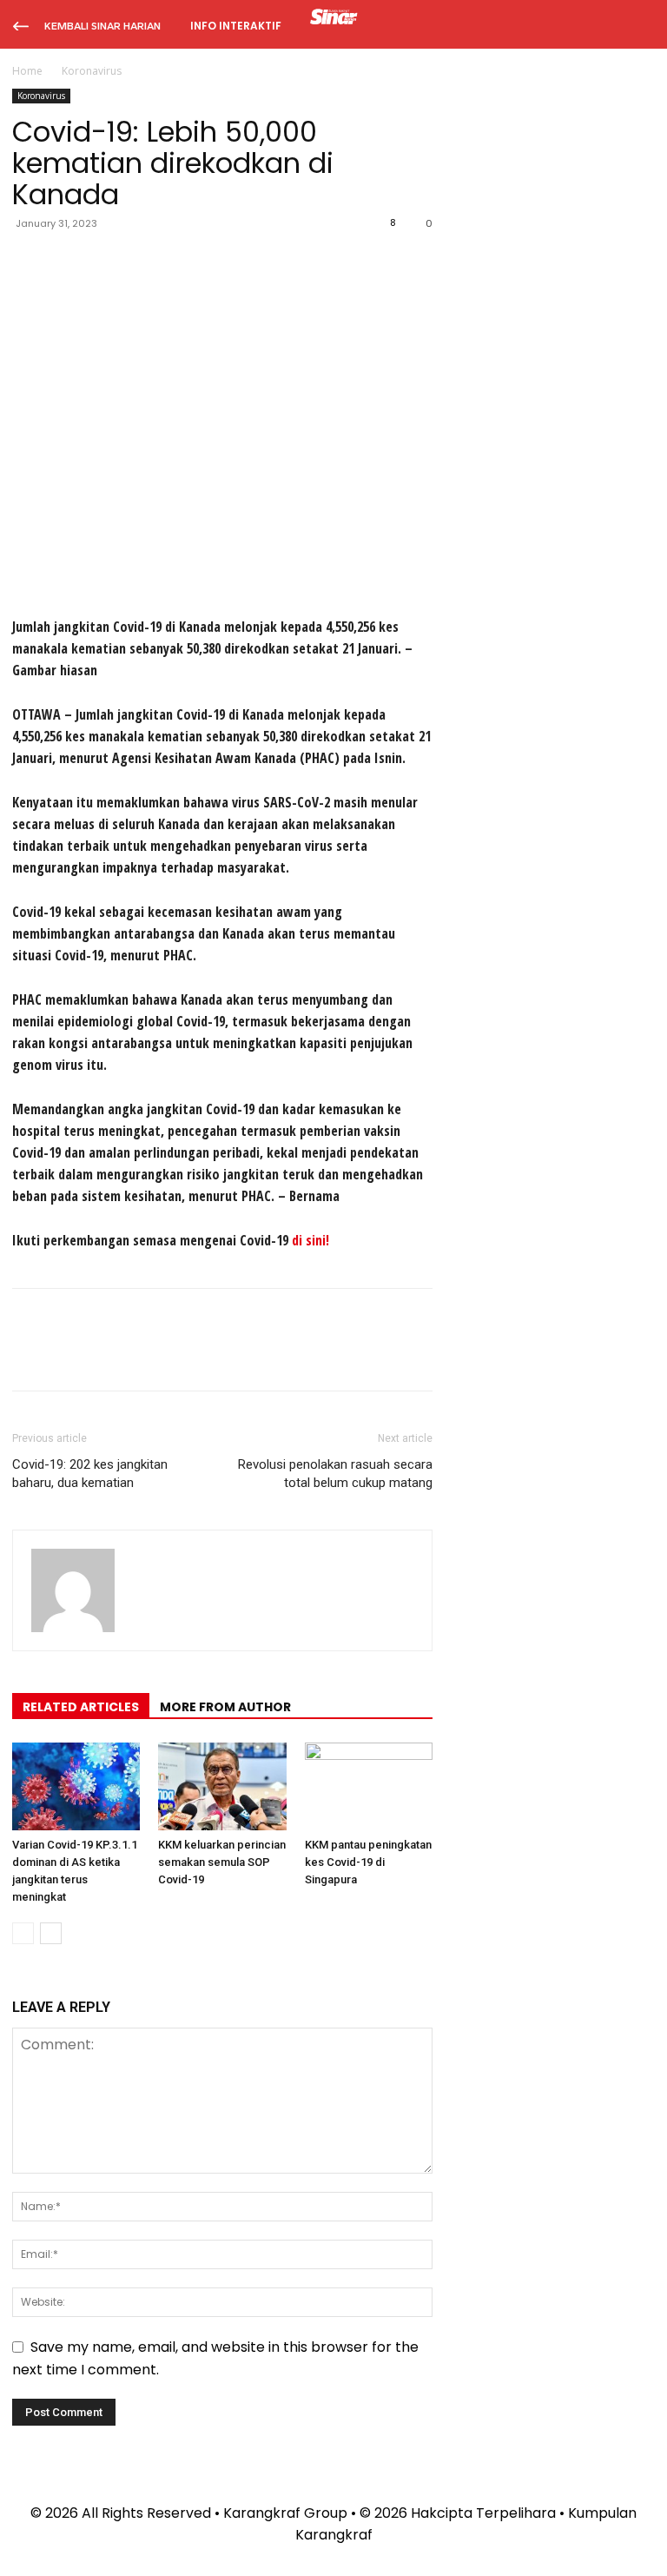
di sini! (310, 1240)
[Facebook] (30, 262)
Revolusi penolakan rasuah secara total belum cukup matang (335, 1474)
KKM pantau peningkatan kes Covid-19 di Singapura (368, 1862)
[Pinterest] (109, 262)
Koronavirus (41, 96)
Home (27, 71)
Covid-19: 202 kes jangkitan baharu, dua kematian (90, 1474)
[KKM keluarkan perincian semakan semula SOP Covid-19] (222, 1786)
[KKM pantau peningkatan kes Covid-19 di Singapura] (369, 1786)
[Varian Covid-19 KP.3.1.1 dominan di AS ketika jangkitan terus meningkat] (76, 1786)
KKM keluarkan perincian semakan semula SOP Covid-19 (222, 1862)
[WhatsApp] (149, 262)
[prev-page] (23, 1933)
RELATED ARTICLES (81, 1707)
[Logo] (334, 19)
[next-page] (51, 1933)
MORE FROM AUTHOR (225, 1707)
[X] (69, 262)
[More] (190, 262)
